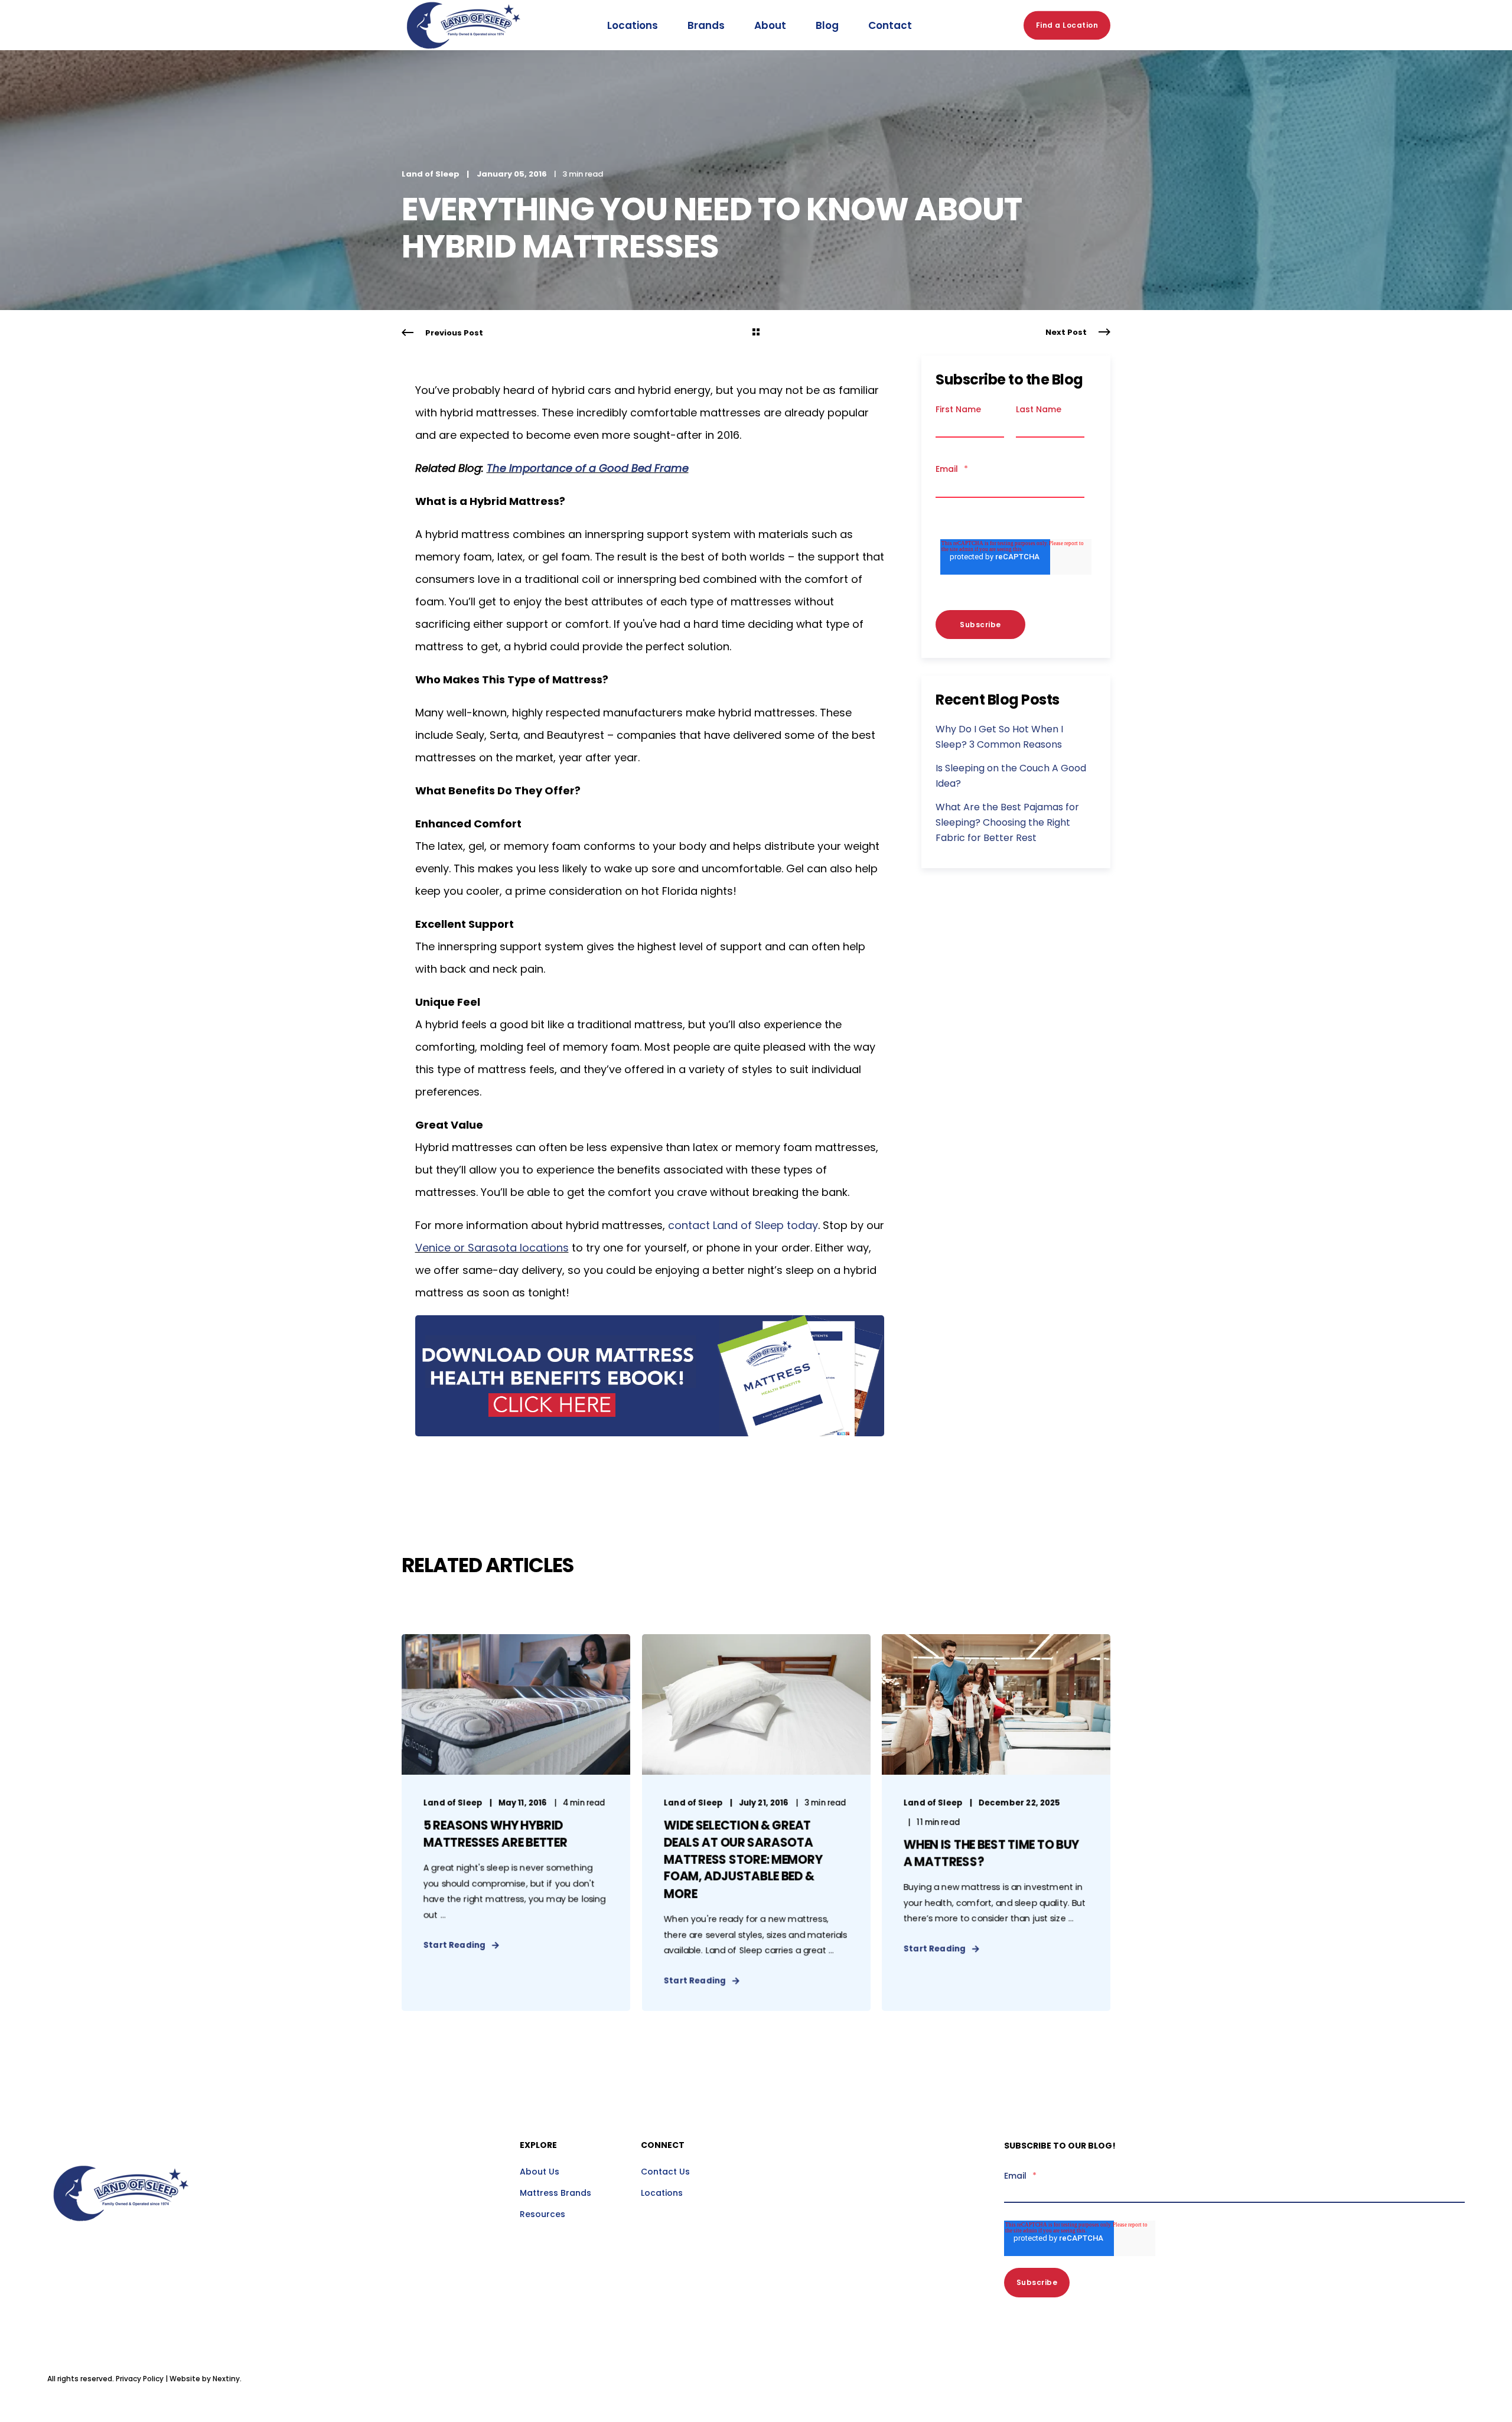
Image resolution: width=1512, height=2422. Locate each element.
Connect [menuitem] (663, 2146)
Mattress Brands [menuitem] (555, 2193)
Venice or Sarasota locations (492, 1248)
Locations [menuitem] (662, 2193)
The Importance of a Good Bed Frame (588, 468)
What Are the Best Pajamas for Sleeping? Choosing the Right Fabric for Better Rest (1007, 822)
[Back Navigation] (756, 333)
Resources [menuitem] (542, 2214)
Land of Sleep (431, 174)
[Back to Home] (464, 62)
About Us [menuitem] (540, 2172)
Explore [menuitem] (538, 2146)
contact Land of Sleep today (743, 1225)
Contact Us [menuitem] (665, 2172)
